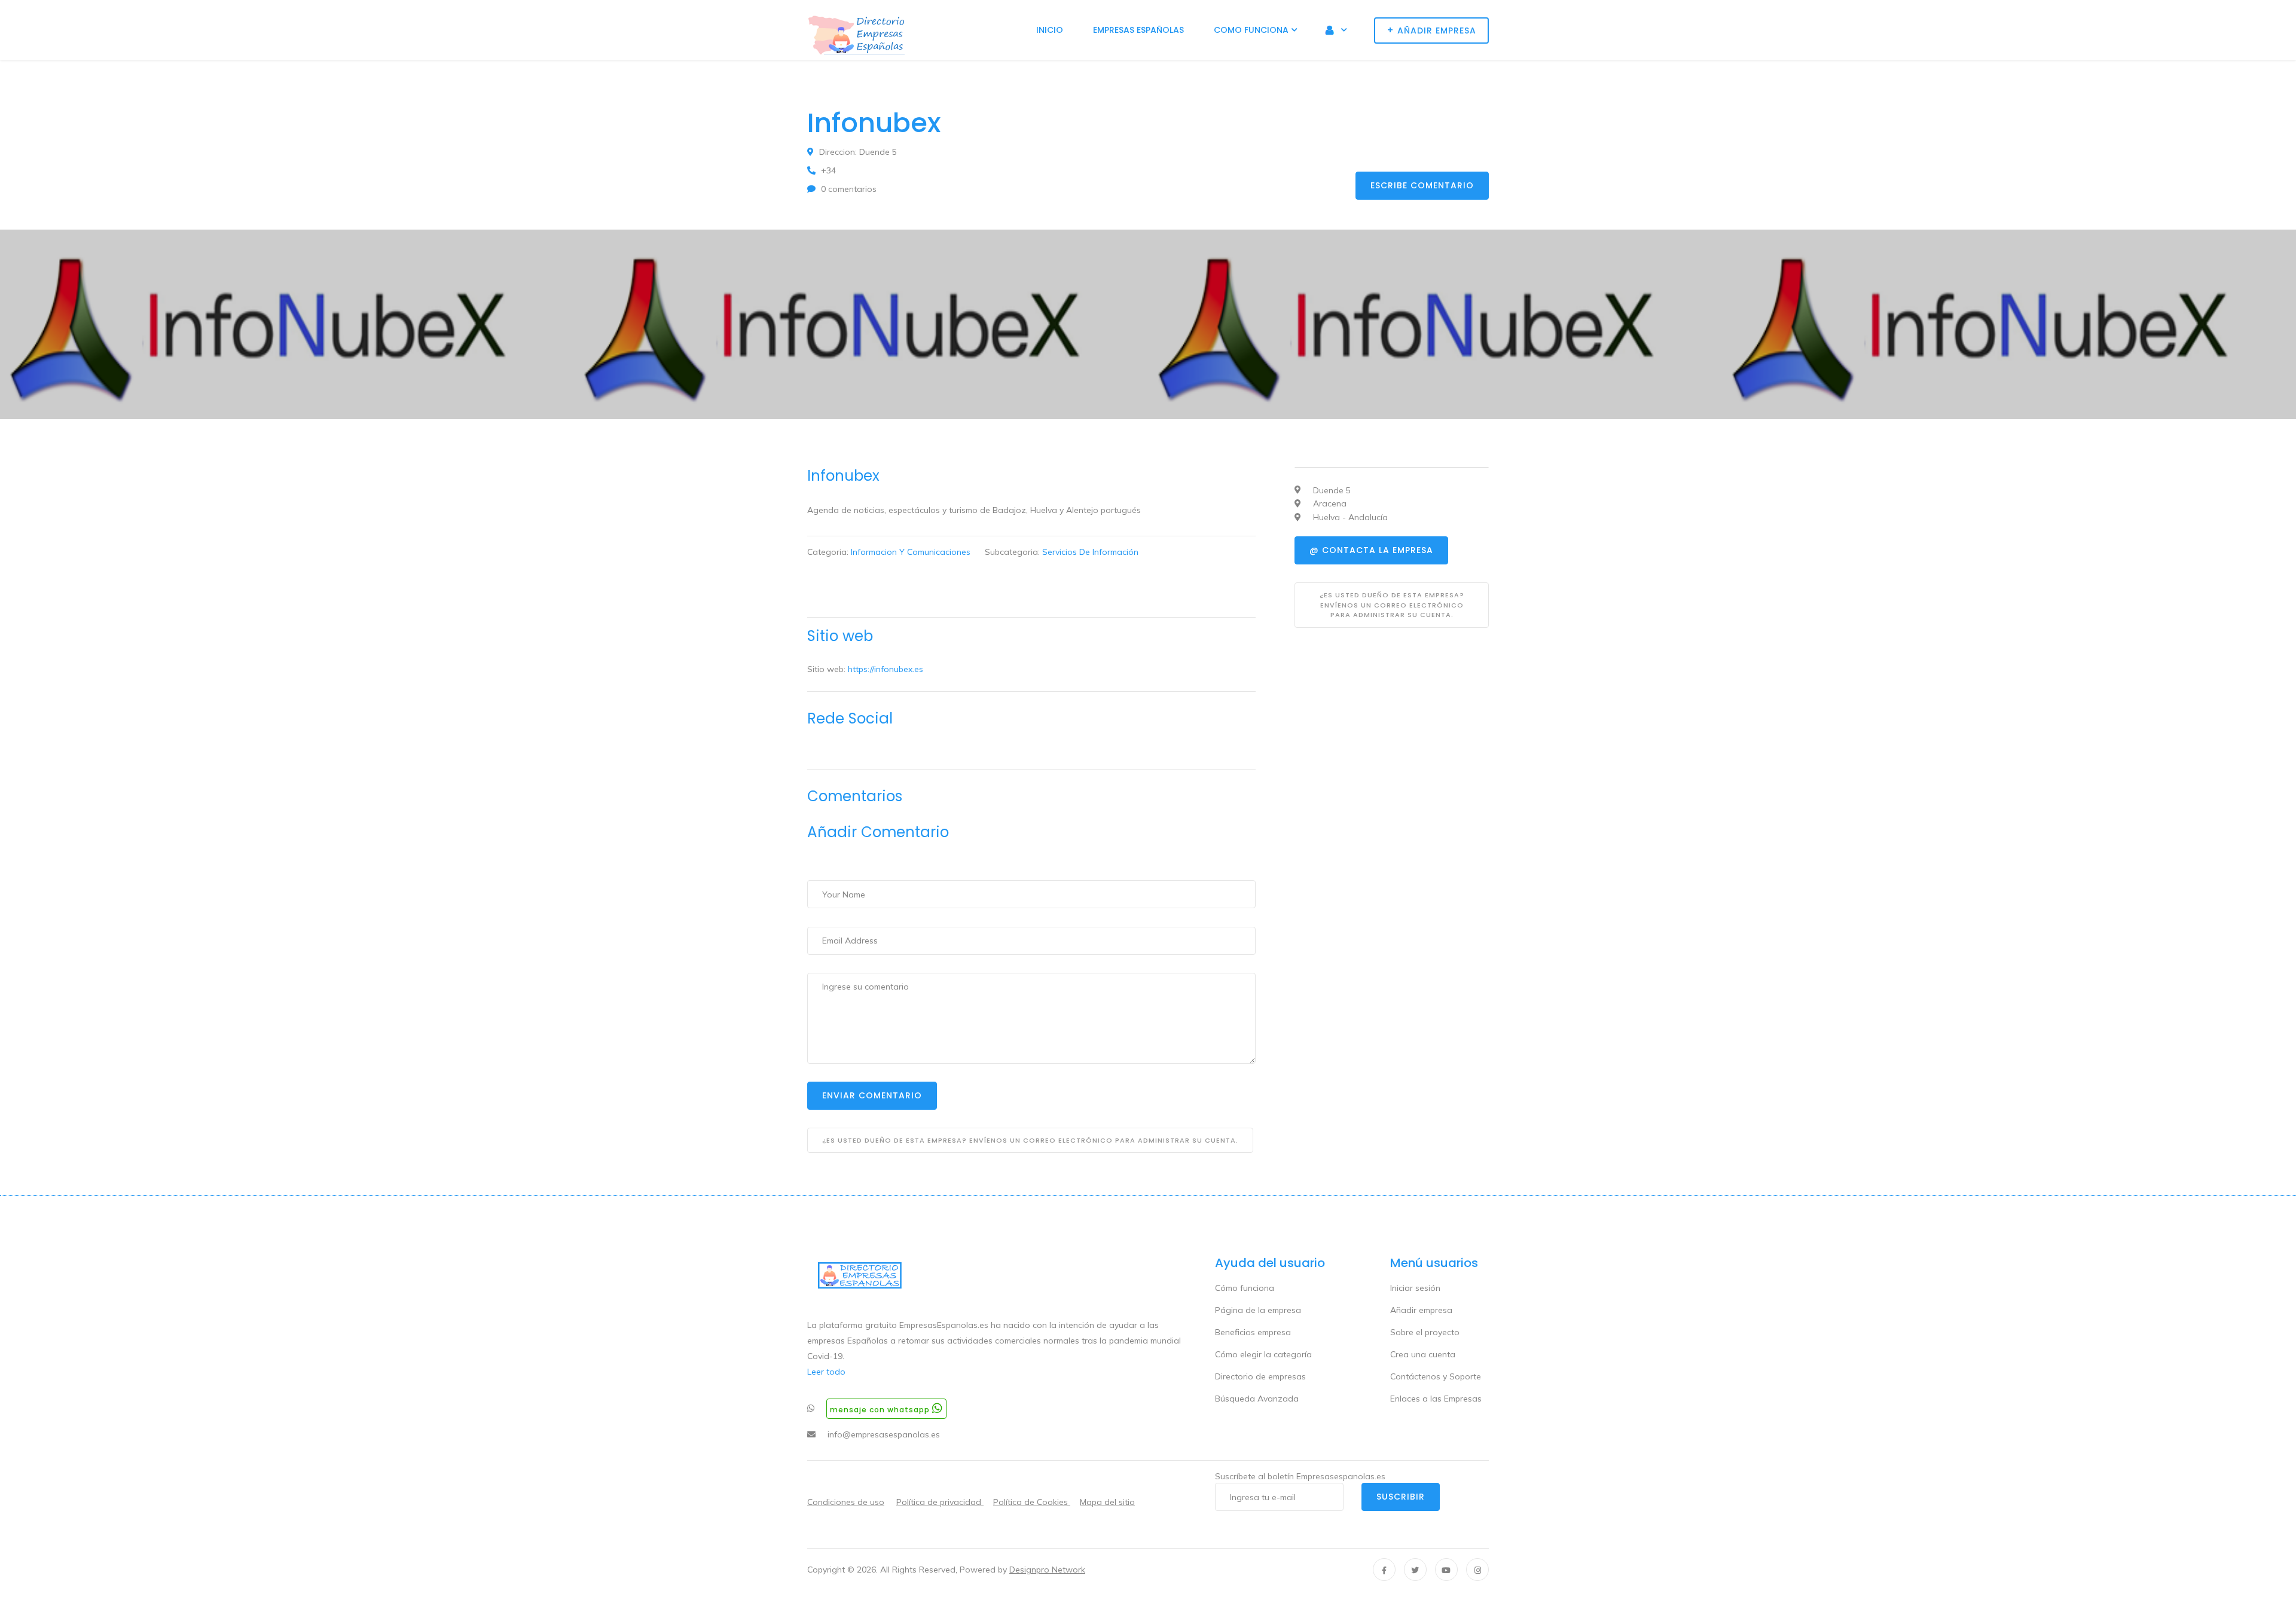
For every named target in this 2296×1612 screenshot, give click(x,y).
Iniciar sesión (1415, 1288)
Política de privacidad (940, 1502)
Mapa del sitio (1107, 1502)
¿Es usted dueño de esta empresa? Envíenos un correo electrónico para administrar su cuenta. (1030, 1140)
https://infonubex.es (886, 669)
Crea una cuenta (1423, 1354)
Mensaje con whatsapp (881, 1410)
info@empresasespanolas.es (884, 1434)
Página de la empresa (1258, 1310)
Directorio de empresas (1260, 1376)
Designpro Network (1047, 1570)
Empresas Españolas (1138, 30)
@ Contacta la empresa (1371, 550)
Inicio (1050, 30)
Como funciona (1251, 30)
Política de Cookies (1032, 1502)
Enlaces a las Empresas (1436, 1399)
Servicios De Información (1090, 552)
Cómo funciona (1245, 1288)
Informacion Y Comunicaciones (911, 552)
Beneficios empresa (1253, 1332)
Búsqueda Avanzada (1257, 1399)
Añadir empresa (1421, 1310)
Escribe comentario (1422, 185)
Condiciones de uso (846, 1502)
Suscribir (1401, 1497)
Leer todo (826, 1372)
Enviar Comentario (872, 1095)
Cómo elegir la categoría (1263, 1354)
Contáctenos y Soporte (1436, 1376)
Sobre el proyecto (1425, 1332)
